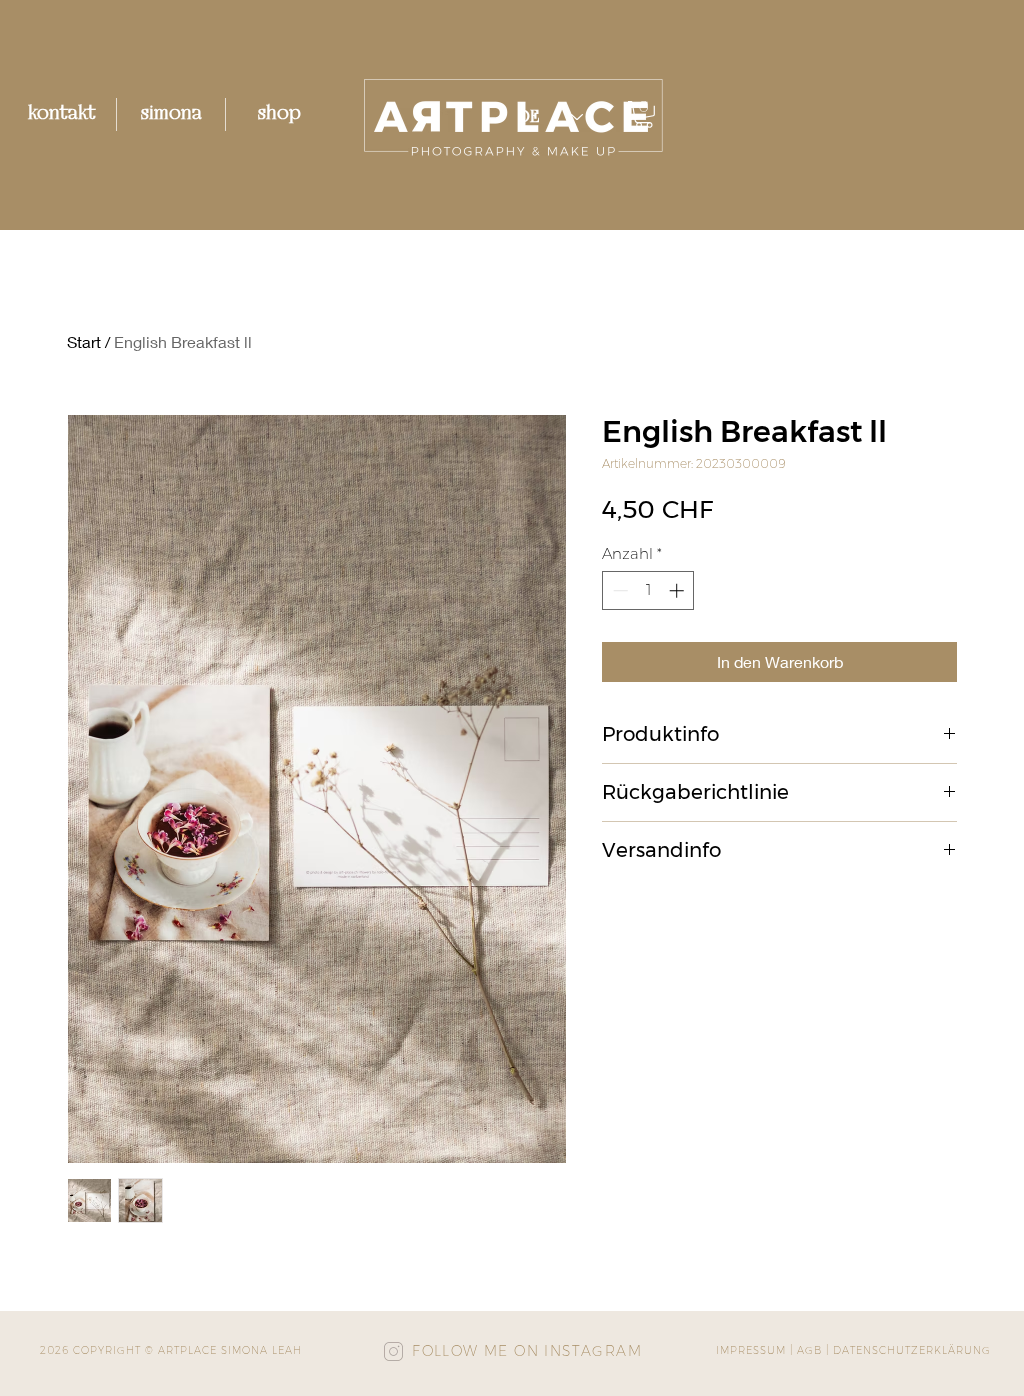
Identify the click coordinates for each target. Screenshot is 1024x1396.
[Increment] (678, 590)
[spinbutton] (648, 590)
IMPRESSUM (751, 1350)
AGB (809, 1350)
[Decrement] (618, 590)
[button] (644, 114)
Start (84, 341)
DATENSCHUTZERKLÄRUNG (912, 1350)
